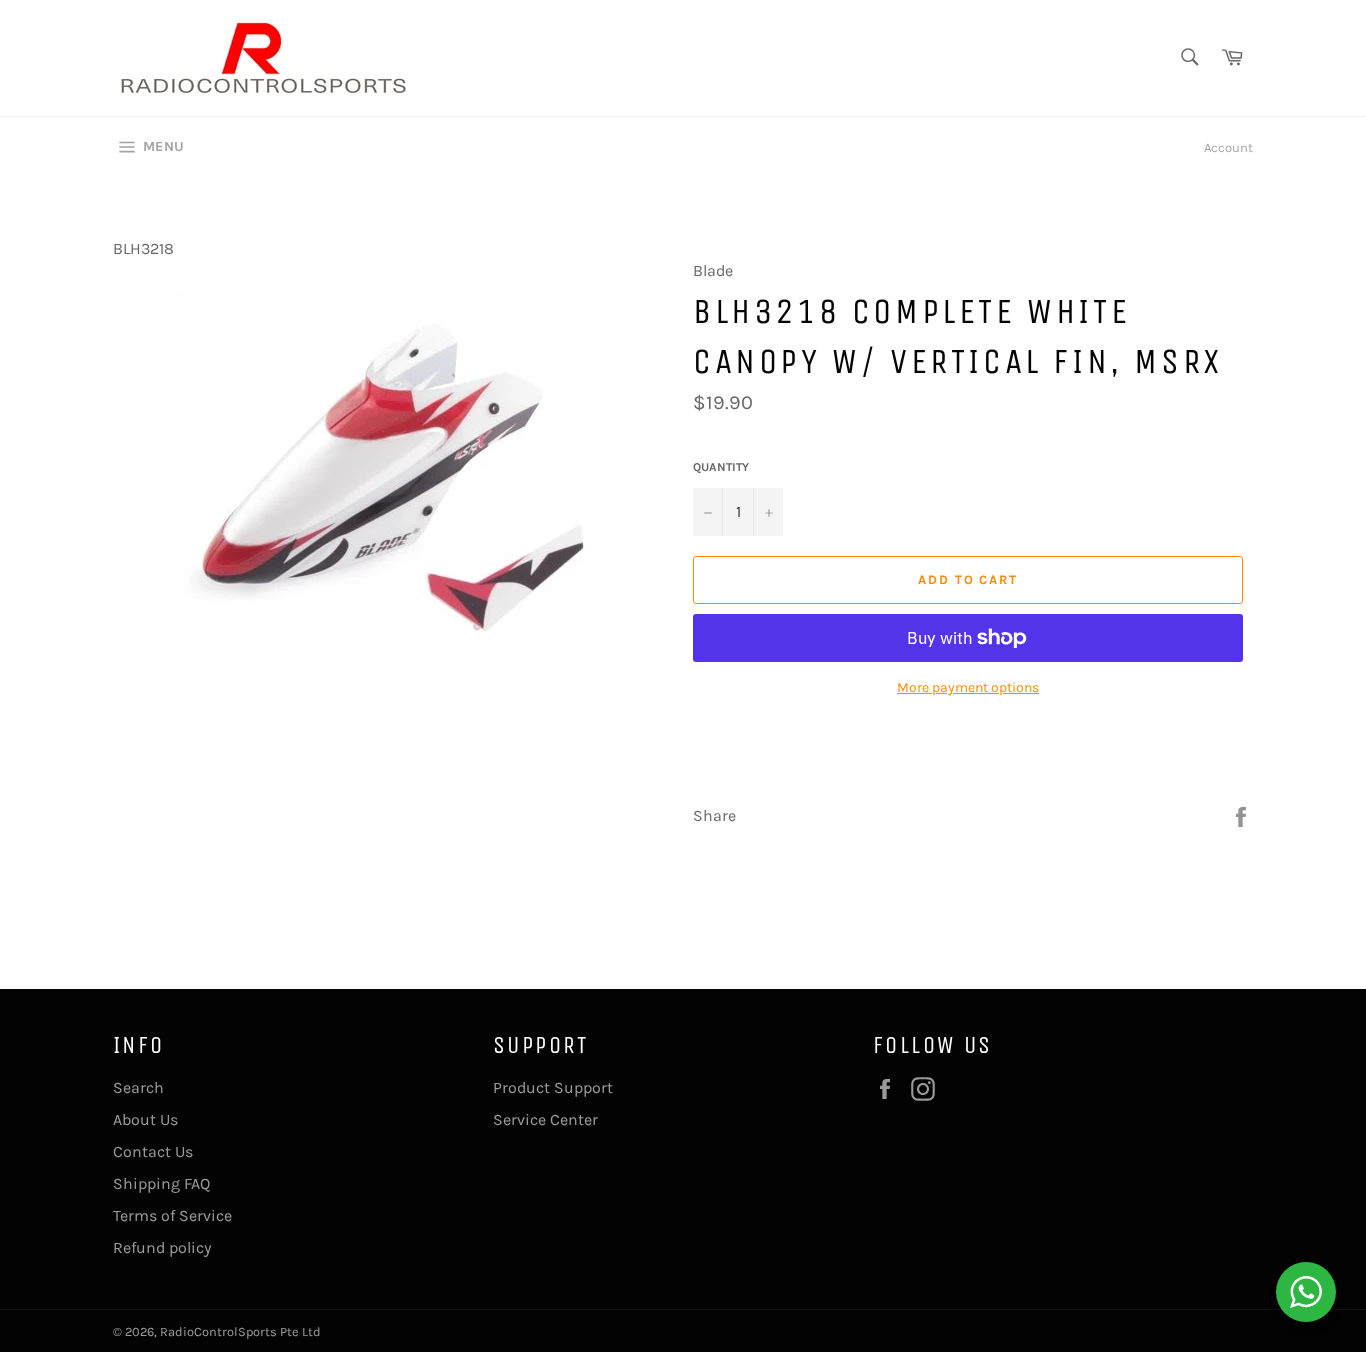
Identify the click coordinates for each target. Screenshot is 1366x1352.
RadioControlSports (218, 1331)
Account (1228, 147)
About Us (145, 1119)
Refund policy (162, 1247)
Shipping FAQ (161, 1183)
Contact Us (153, 1151)
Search (138, 1087)
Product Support (553, 1087)
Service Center (545, 1119)
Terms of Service (172, 1215)
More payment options (968, 687)
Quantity (721, 467)
